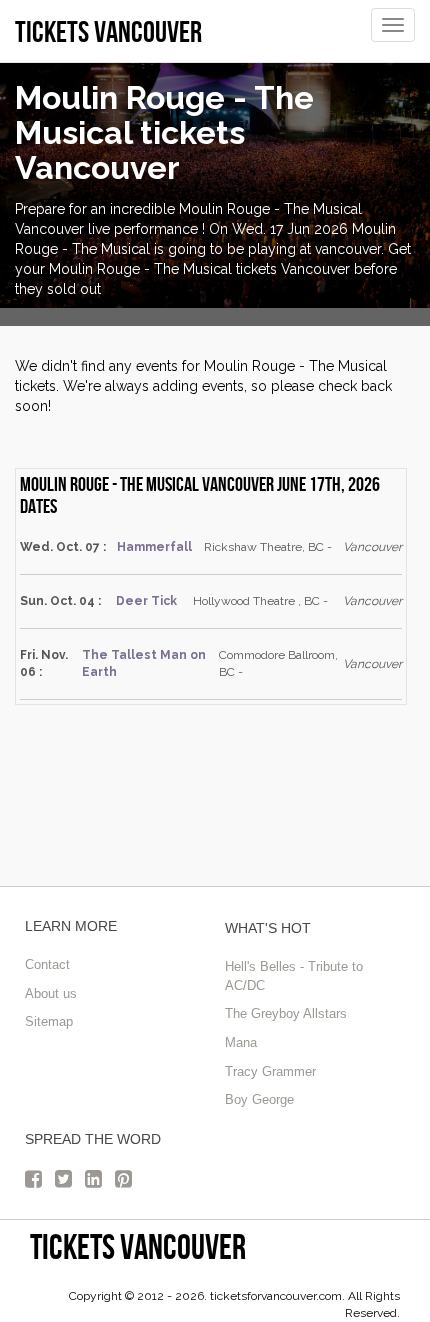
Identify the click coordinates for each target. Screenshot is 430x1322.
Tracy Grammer (270, 1071)
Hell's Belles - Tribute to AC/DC (294, 976)
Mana (241, 1042)
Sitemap (49, 1021)
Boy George (259, 1099)
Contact (47, 964)
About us (51, 993)
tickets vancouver (138, 1246)
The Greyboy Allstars (286, 1013)
